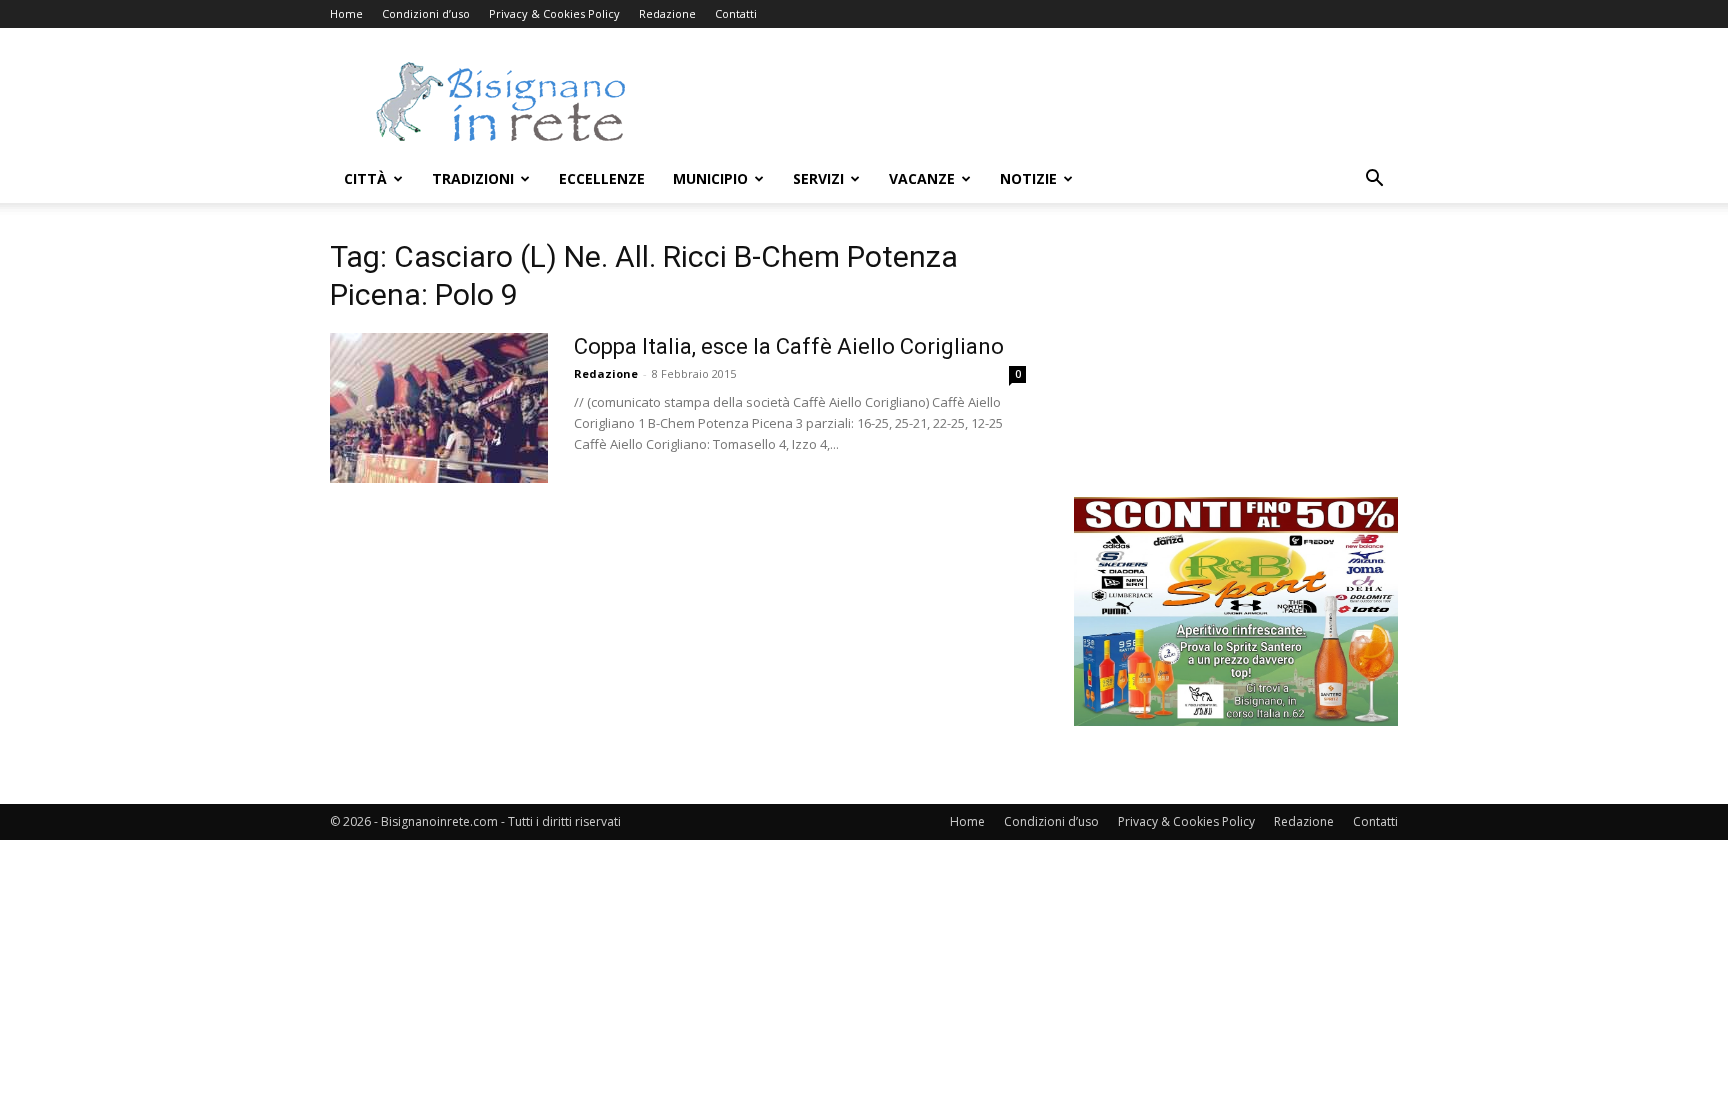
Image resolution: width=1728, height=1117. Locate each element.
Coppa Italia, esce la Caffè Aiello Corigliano (789, 346)
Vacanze (922, 178)
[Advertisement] (1034, 101)
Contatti (736, 13)
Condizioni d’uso (426, 13)
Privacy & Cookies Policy (554, 13)
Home (346, 13)
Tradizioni (473, 178)
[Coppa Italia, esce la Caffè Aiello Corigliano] (439, 408)
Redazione (667, 13)
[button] (1374, 180)
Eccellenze (602, 178)
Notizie (1028, 178)
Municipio (710, 178)
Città (365, 178)
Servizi (818, 178)
